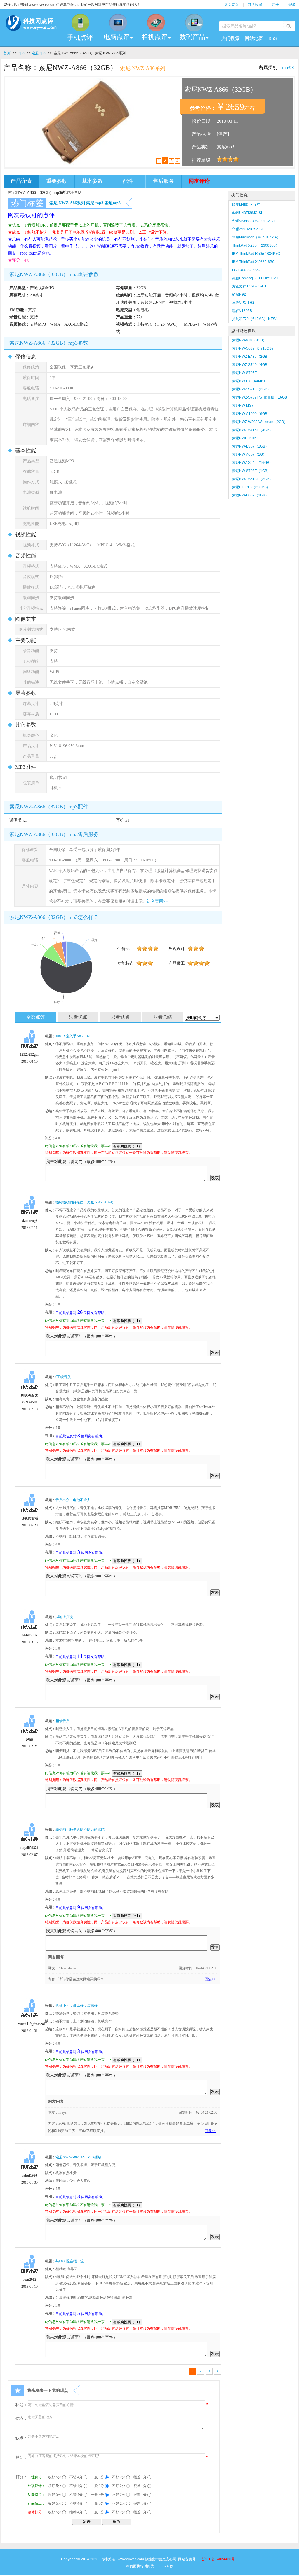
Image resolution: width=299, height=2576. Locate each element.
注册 (275, 5)
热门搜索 (230, 38)
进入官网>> (157, 901)
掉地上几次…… (68, 1617)
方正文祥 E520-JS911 (249, 286)
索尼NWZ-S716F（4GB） (252, 430)
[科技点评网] (31, 24)
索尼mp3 (39, 53)
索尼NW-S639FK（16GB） (254, 348)
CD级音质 (63, 1377)
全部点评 (36, 1017)
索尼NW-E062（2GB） (250, 495)
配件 (128, 181)
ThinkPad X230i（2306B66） (256, 245)
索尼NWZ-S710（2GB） (251, 389)
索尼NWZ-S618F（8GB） (252, 479)
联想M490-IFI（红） (248, 205)
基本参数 (92, 181)
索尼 (90, 203)
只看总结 (163, 1017)
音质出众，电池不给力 (73, 1500)
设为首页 (232, 5)
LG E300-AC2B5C (247, 270)
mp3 (21, 53)
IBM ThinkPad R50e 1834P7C (256, 254)
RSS (273, 38)
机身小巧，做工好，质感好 (77, 2005)
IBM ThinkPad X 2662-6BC (253, 262)
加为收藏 (255, 5)
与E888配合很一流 (70, 2261)
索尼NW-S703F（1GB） (251, 471)
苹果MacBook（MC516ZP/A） (256, 237)
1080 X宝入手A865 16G (73, 1036)
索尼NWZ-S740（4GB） (251, 365)
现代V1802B (242, 311)
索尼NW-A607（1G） (249, 455)
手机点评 (80, 37)
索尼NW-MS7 (243, 406)
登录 (292, 5)
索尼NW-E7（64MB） (250, 381)
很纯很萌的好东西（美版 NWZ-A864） (85, 1202)
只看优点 (78, 1017)
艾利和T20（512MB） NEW (254, 319)
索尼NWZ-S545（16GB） (252, 463)
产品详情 (21, 181)
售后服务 (164, 181)
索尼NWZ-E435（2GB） (251, 357)
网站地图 (254, 38)
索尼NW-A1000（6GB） (251, 414)
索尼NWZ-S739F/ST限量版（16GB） (261, 397)
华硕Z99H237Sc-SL (248, 229)
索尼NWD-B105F (246, 438)
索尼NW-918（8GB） (249, 340)
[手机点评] (80, 23)
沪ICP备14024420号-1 (220, 2559)
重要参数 (57, 181)
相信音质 (62, 1721)
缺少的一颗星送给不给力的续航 (80, 1829)
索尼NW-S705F (244, 373)
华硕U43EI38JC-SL (248, 213)
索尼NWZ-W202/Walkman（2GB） (260, 422)
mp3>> (289, 67)
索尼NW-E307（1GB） (250, 446)
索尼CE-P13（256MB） (251, 487)
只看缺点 (120, 1017)
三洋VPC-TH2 (243, 303)
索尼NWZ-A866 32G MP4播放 (78, 2157)
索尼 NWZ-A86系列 (67, 203)
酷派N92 (239, 294)
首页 (7, 53)
